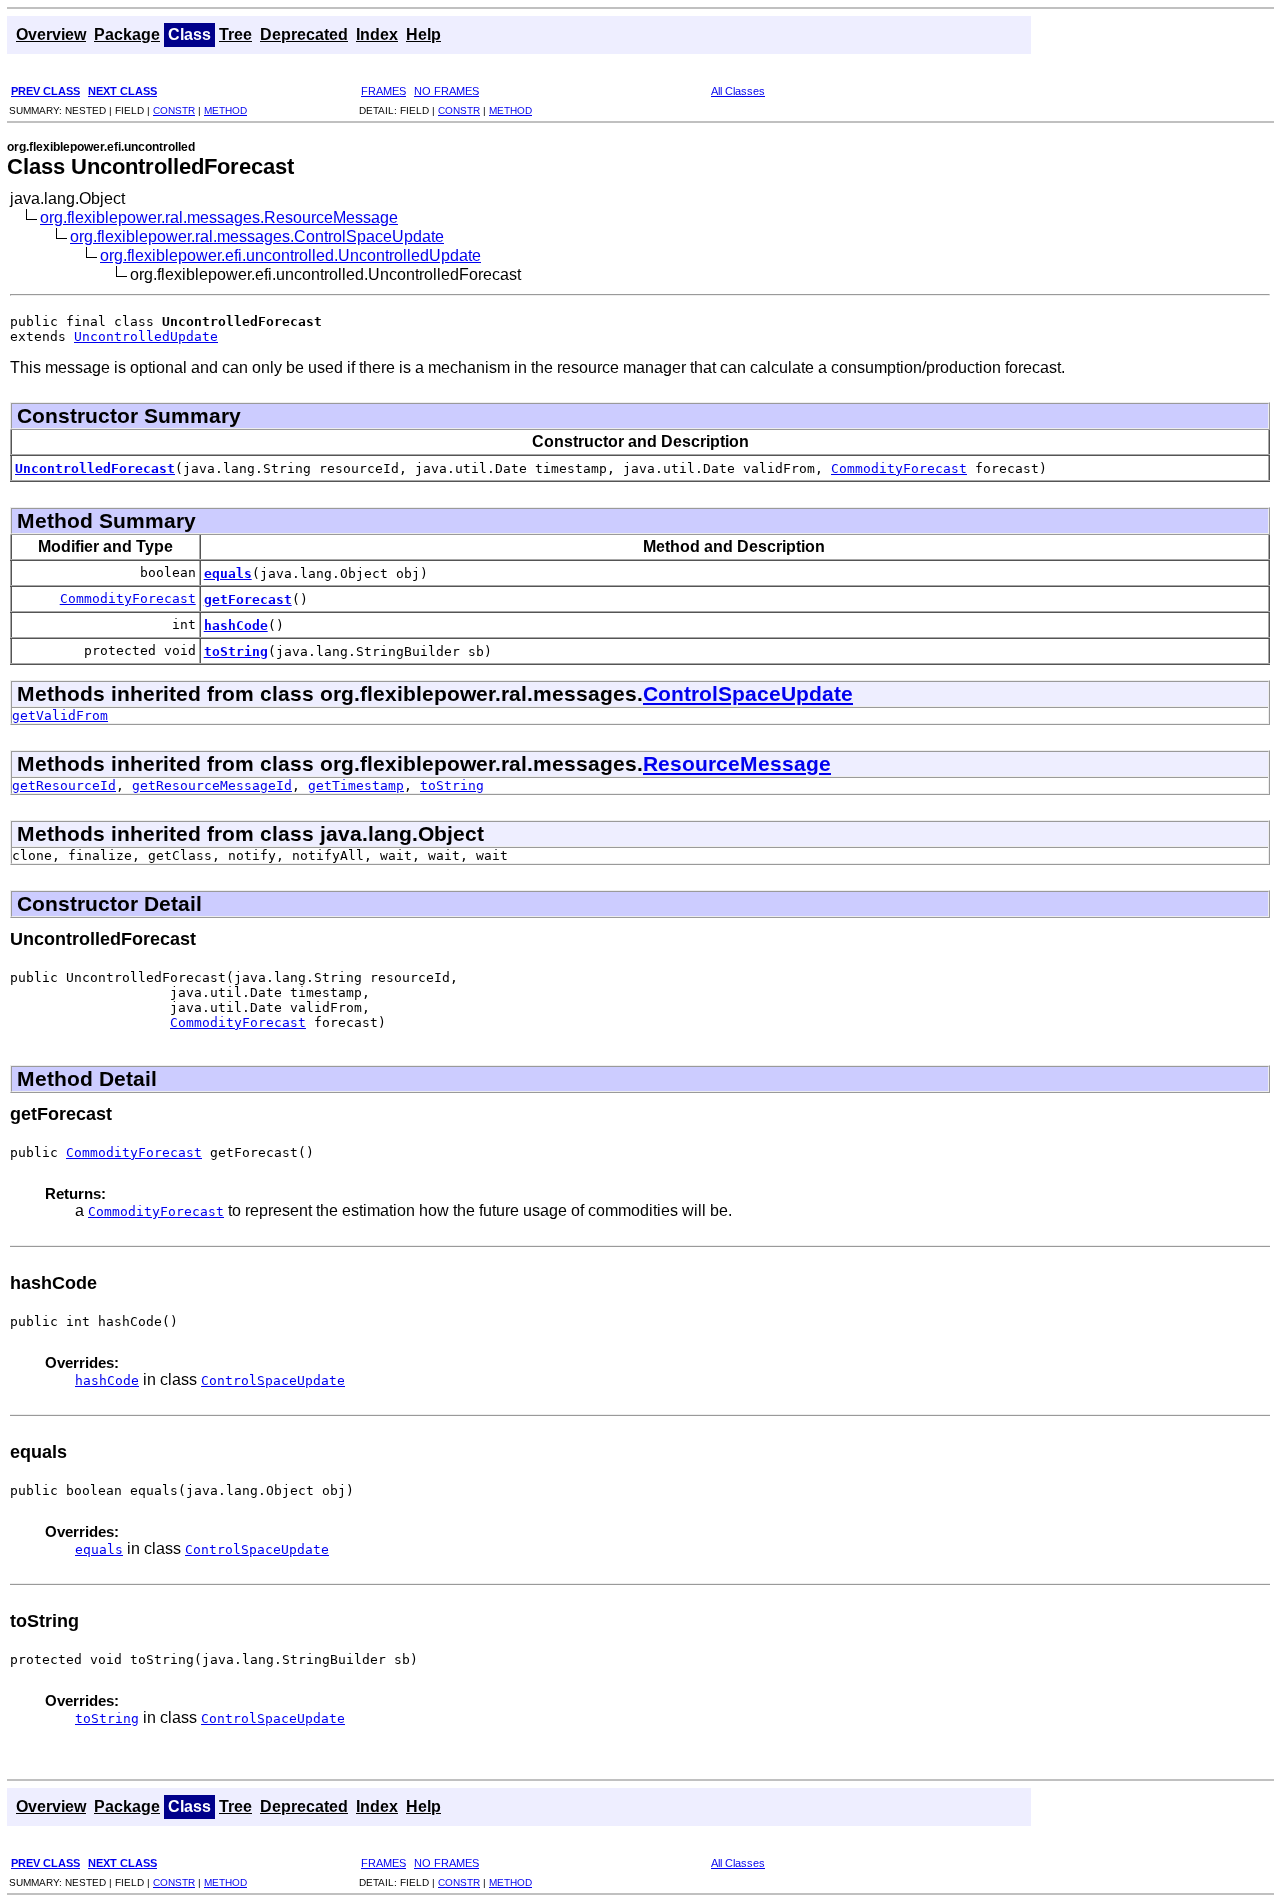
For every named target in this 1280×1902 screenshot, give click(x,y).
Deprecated (304, 34)
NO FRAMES (446, 91)
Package (127, 34)
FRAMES (383, 91)
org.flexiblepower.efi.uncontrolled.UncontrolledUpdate (290, 255)
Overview (51, 34)
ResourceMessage (737, 763)
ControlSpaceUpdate (748, 693)
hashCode (236, 625)
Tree (235, 34)
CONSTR (174, 110)
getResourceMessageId (212, 785)
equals (228, 573)
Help (423, 34)
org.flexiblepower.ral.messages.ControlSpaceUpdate (257, 236)
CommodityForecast (899, 468)
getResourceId (64, 785)
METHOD (225, 110)
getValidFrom (60, 715)
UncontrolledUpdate (146, 336)
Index (377, 34)
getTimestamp (356, 785)
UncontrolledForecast (95, 468)
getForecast (248, 599)
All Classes (738, 91)
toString (236, 651)
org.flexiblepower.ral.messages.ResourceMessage (219, 217)
